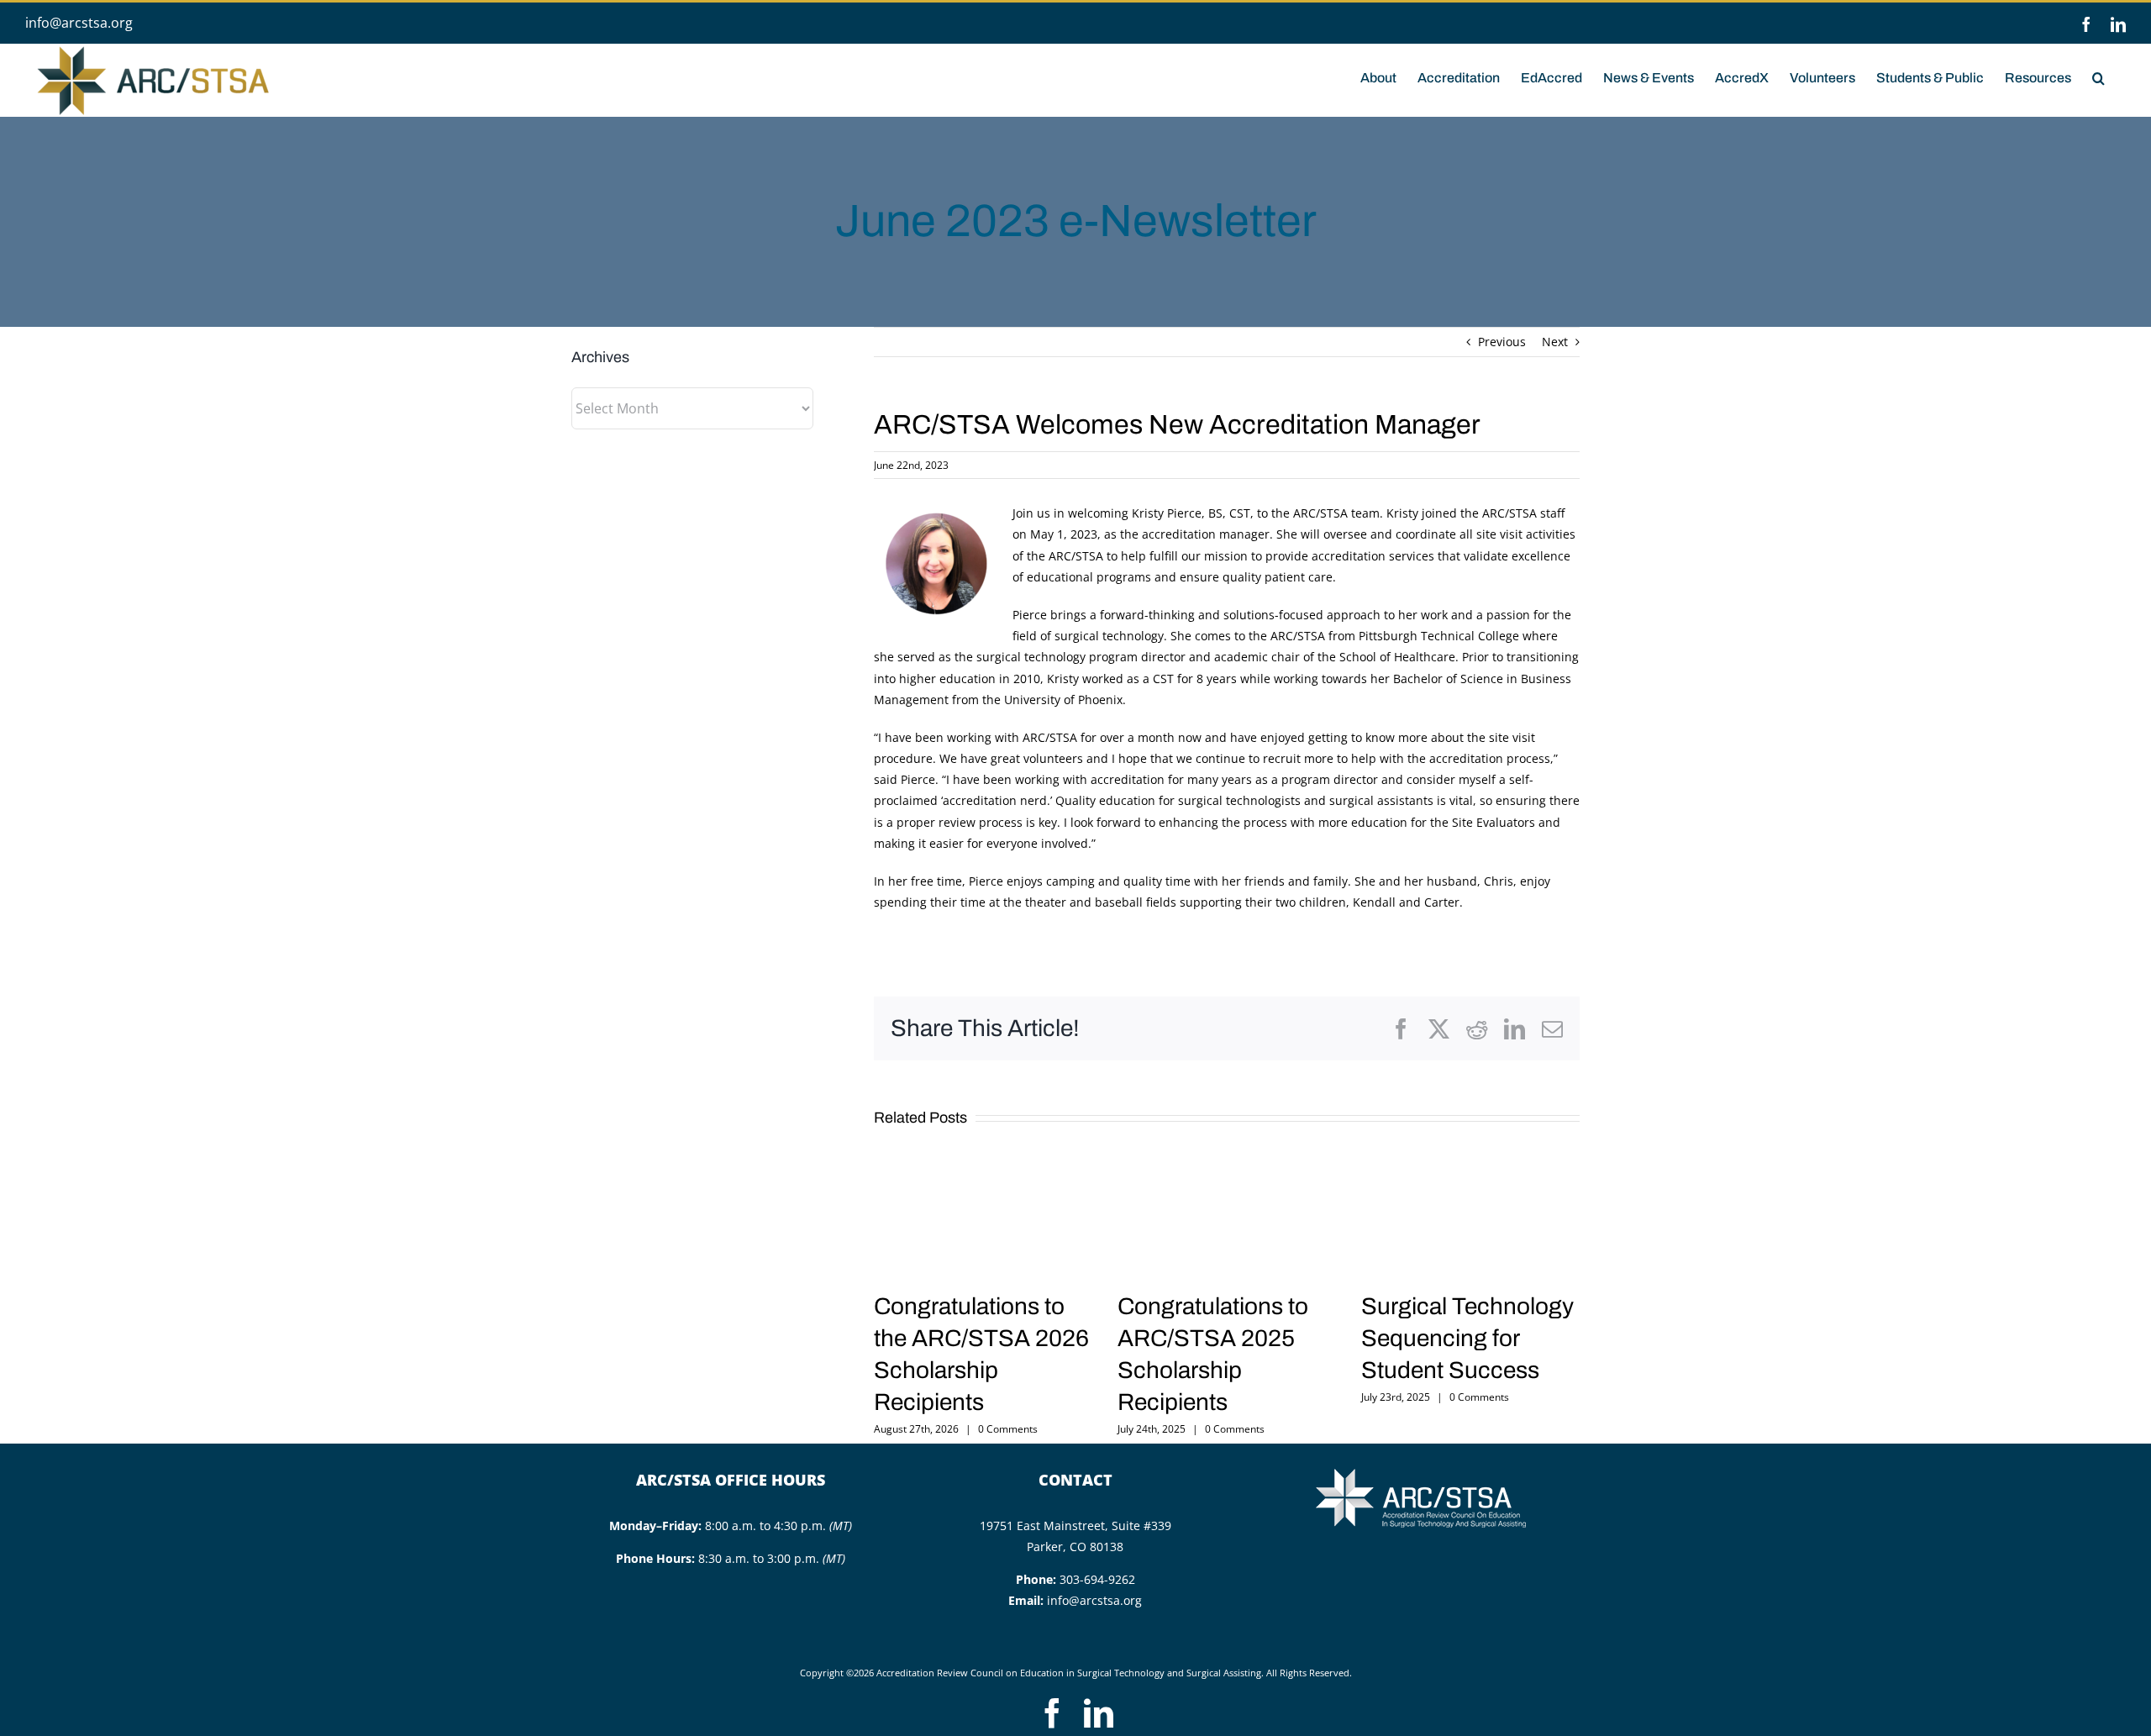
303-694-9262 (1097, 1579)
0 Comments (1008, 1429)
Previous (1502, 342)
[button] (2098, 76)
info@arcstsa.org (79, 23)
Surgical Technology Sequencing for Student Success (1467, 1338)
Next (1555, 342)
